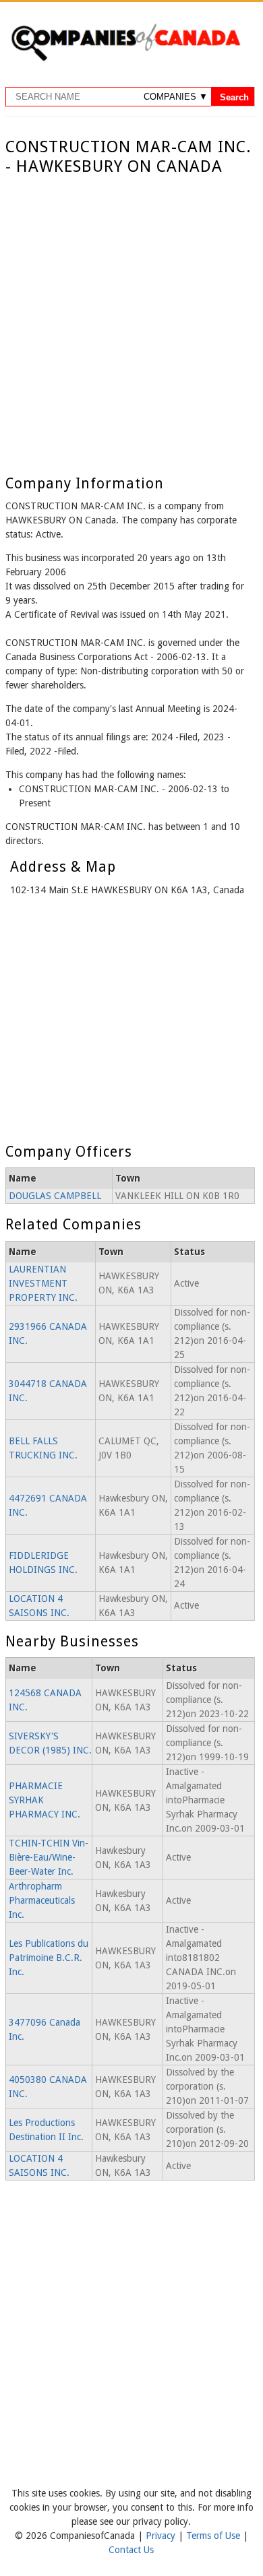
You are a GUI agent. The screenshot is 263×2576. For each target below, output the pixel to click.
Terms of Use (214, 2536)
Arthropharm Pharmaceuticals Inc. (42, 1900)
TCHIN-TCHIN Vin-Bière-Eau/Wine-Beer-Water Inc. (49, 1857)
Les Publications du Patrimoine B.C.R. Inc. (49, 1958)
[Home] (125, 59)
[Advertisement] (131, 315)
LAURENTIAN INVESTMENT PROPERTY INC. (43, 1283)
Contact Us (131, 2550)
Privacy (162, 2536)
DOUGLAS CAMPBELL (55, 1196)
